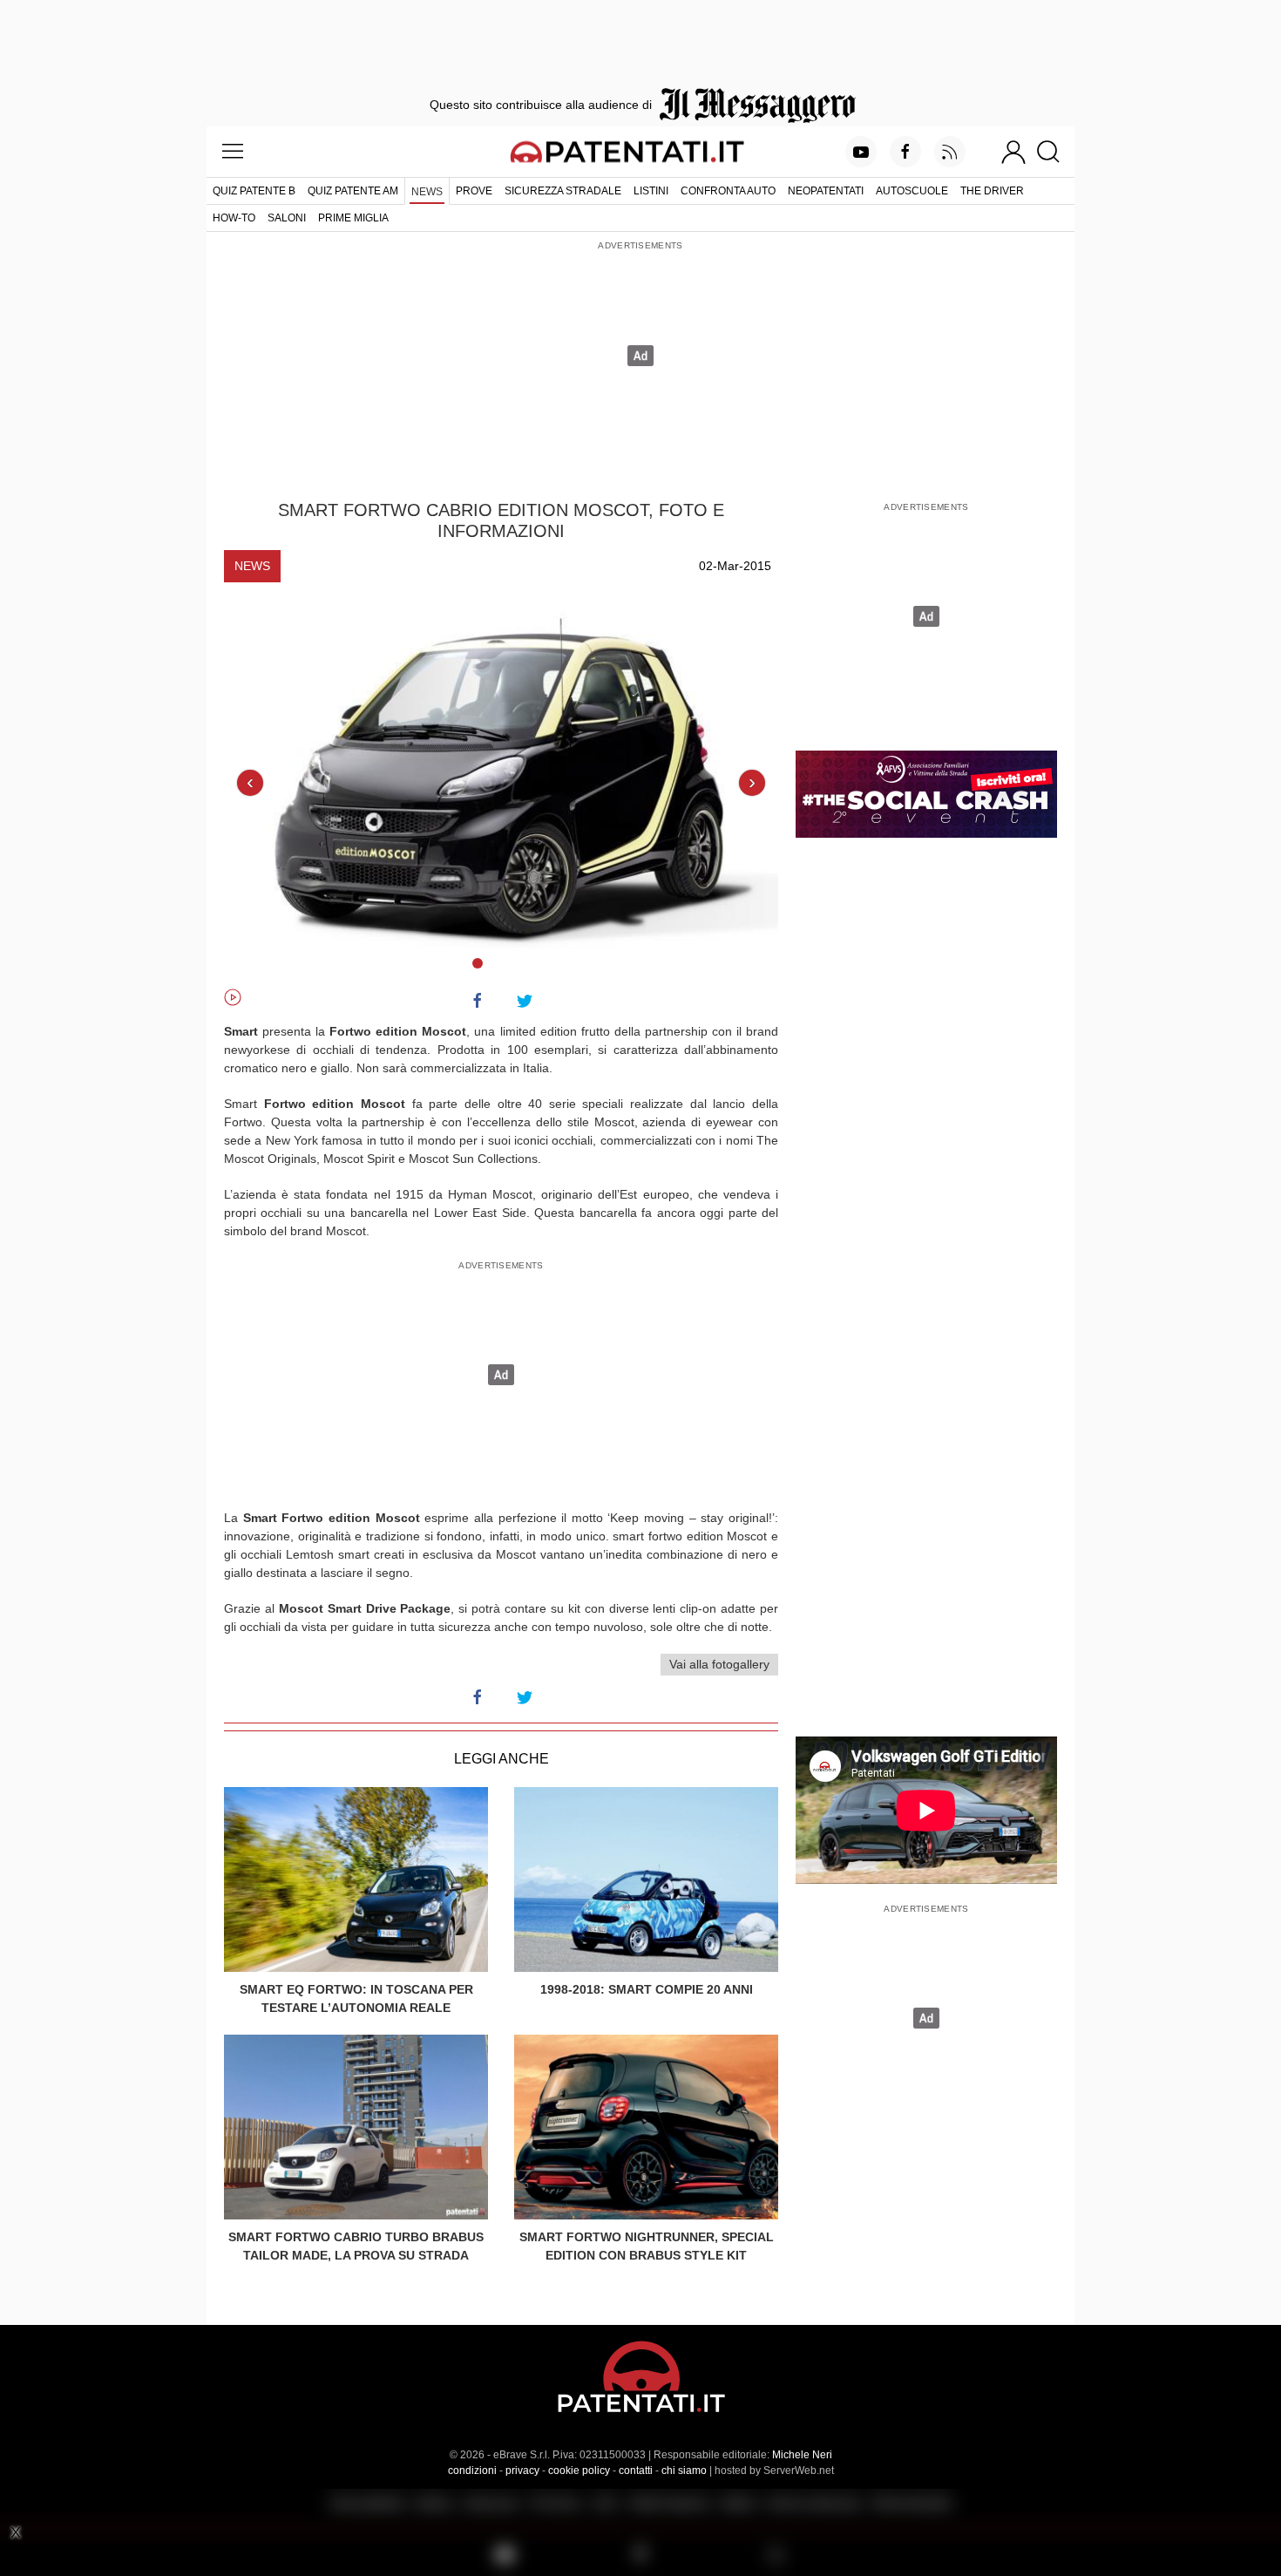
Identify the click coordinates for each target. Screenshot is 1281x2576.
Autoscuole (912, 191)
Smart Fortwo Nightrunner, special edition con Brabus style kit (647, 2246)
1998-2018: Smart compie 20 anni (647, 1989)
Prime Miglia (353, 218)
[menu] (233, 152)
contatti (636, 2471)
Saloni (287, 218)
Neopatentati (826, 191)
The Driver (992, 191)
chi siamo (684, 2471)
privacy (522, 2471)
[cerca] (1055, 152)
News (427, 192)
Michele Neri (802, 2455)
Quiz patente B (254, 191)
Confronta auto (728, 191)
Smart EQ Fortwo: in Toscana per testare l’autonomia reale (356, 1998)
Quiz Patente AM (353, 191)
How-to (234, 218)
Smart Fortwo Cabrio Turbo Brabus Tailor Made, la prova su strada (356, 2246)
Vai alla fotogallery (719, 1664)
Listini (651, 191)
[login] (1013, 152)
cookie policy (579, 2471)
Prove (474, 191)
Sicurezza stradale (563, 191)
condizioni (472, 2471)
